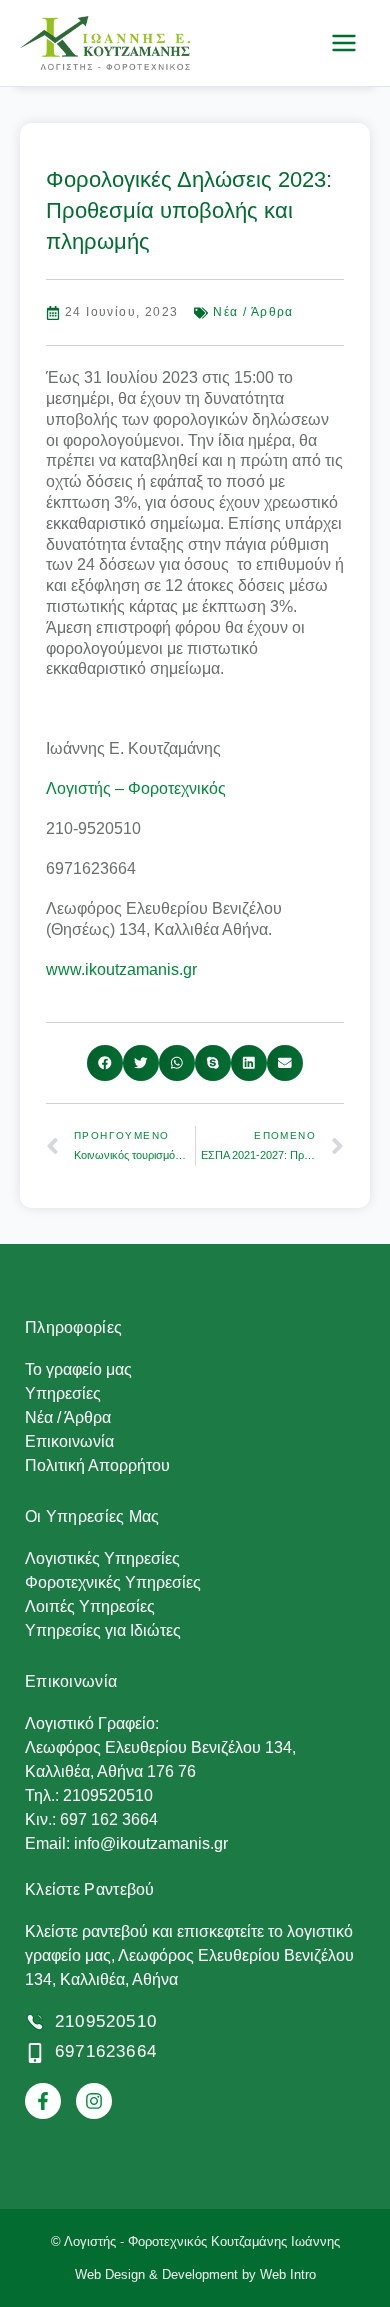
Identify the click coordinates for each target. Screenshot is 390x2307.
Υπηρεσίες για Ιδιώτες (103, 1630)
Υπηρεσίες (63, 1393)
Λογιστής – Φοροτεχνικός (136, 788)
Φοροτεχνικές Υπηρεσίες (113, 1582)
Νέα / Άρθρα (253, 312)
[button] (105, 1063)
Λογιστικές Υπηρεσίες (102, 1558)
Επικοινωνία (69, 1441)
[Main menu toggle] (344, 43)
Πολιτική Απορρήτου (97, 1465)
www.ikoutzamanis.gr (121, 969)
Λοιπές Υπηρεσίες (90, 1606)
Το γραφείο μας (78, 1369)
